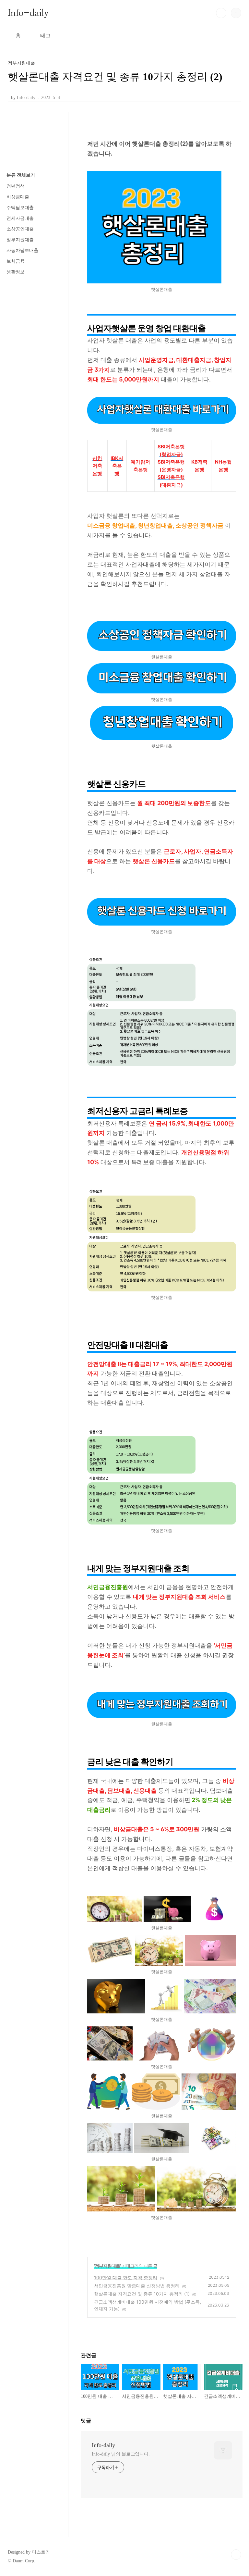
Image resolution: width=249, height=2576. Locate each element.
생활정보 (16, 272)
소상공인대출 (20, 229)
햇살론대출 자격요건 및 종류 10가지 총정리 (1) (142, 2294)
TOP (236, 2555)
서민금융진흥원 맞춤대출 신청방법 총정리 (137, 2286)
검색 (221, 13)
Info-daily (28, 13)
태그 (45, 36)
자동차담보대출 (22, 250)
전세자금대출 (20, 218)
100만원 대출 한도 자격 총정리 (126, 2277)
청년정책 (16, 186)
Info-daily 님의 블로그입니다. (121, 2454)
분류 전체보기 (21, 175)
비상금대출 (18, 197)
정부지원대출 (107, 2266)
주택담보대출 (20, 208)
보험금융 (16, 261)
